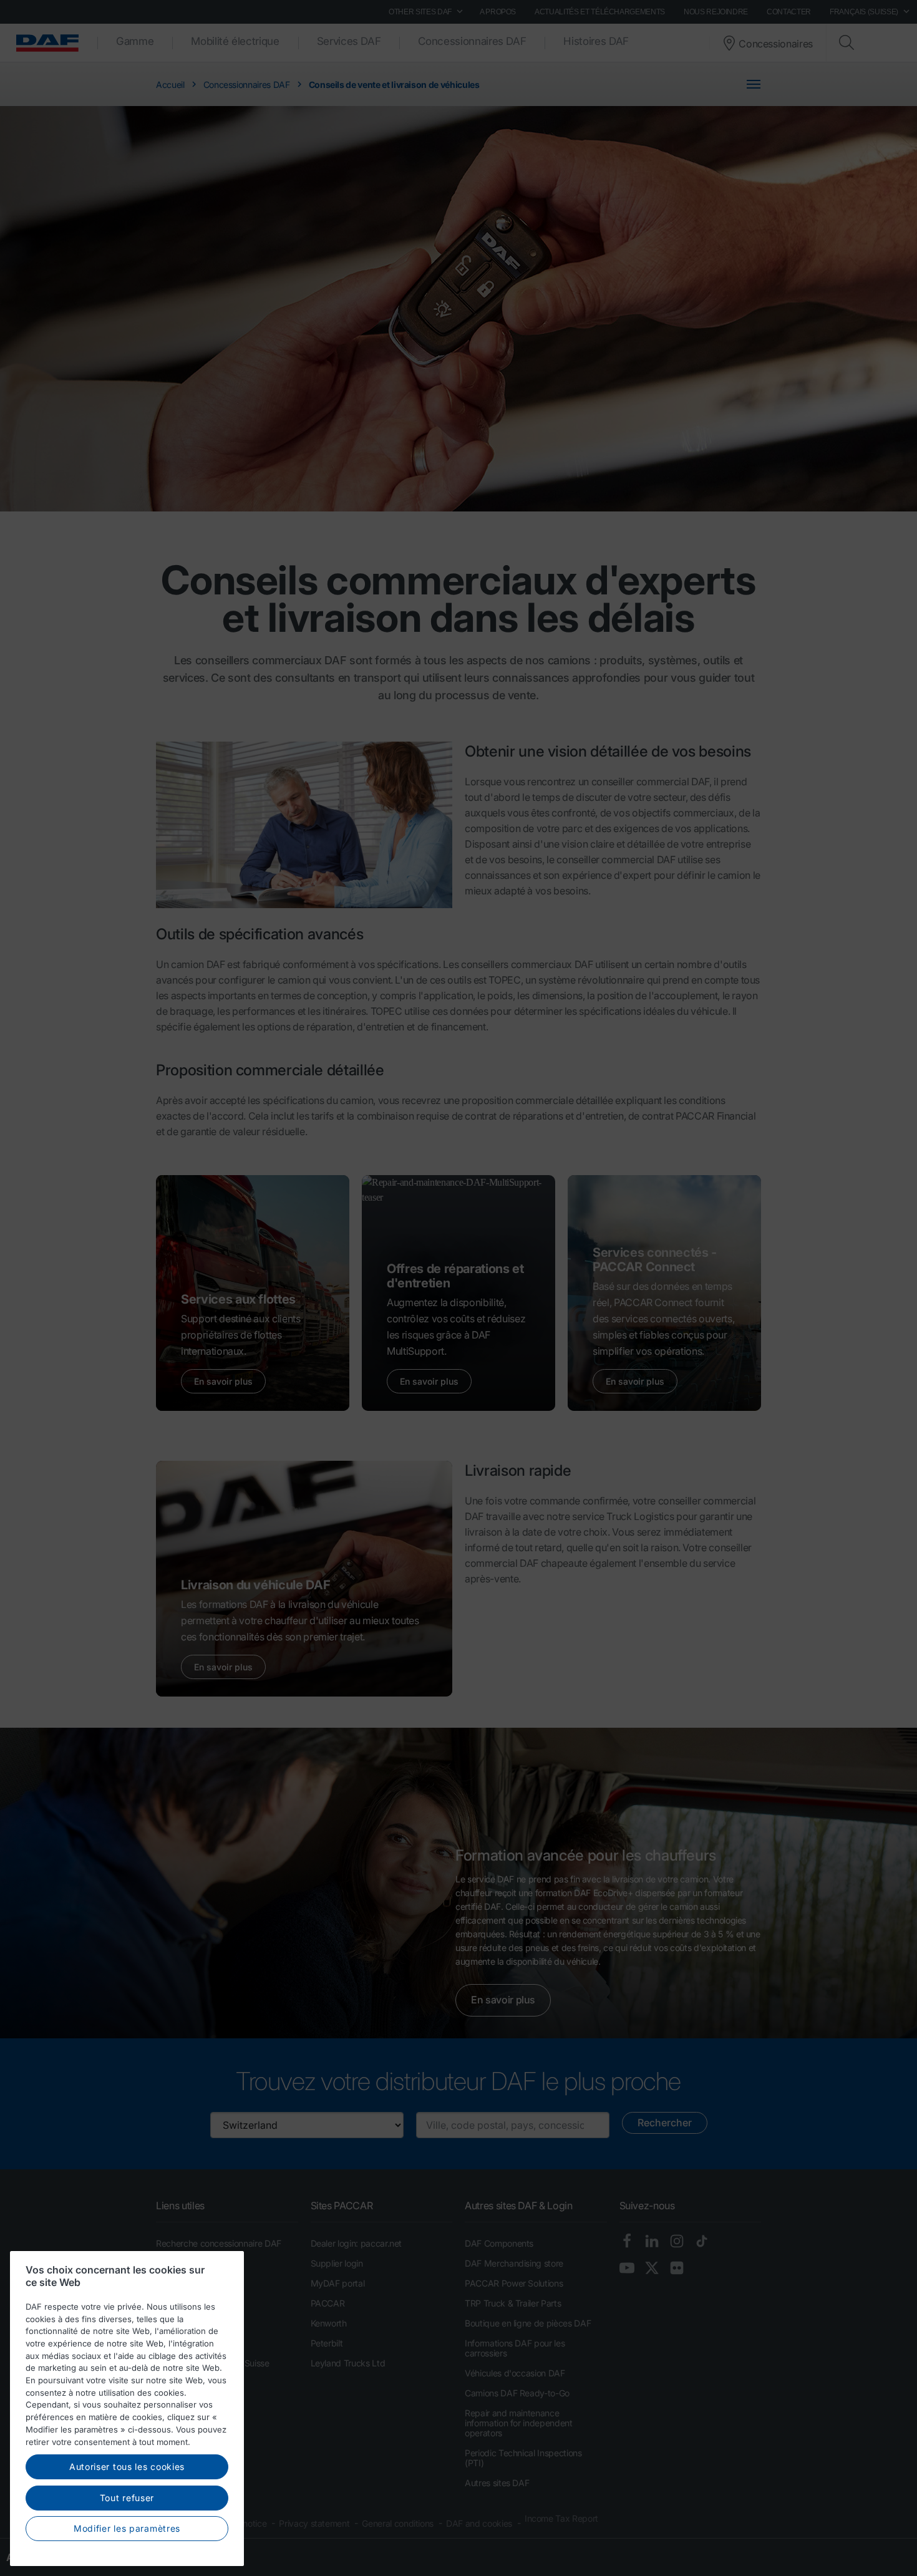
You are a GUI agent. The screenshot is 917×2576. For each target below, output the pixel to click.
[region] (127, 2409)
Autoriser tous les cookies (127, 2467)
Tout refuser (127, 2498)
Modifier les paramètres (127, 2528)
